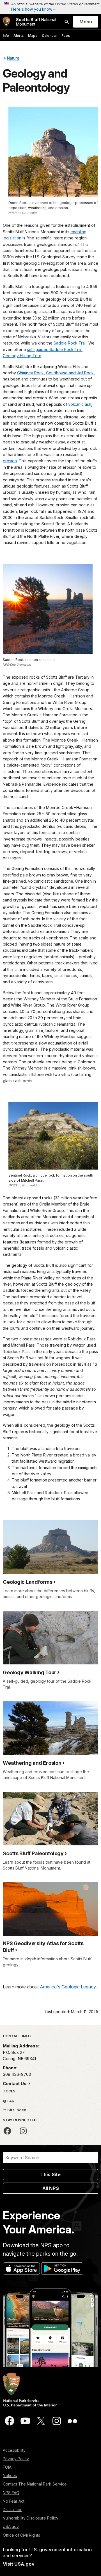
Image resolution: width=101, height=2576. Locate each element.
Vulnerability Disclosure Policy (31, 2518)
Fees (66, 36)
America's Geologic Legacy (68, 1987)
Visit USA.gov (19, 2564)
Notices (10, 2476)
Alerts (19, 36)
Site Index (16, 2110)
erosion (10, 461)
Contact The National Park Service (35, 2484)
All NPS (51, 2188)
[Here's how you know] (50, 7)
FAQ (11, 2101)
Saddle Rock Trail (70, 343)
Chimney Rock (30, 373)
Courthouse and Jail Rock (70, 373)
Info (6, 36)
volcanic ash (80, 404)
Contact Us (15, 2084)
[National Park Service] (6, 22)
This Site (50, 2174)
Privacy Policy (16, 2459)
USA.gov (11, 2526)
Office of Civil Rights (21, 2535)
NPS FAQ (11, 2493)
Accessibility (14, 2450)
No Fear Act (14, 2501)
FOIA (7, 2467)
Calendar (49, 36)
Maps (33, 36)
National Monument (36, 22)
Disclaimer (12, 2510)
